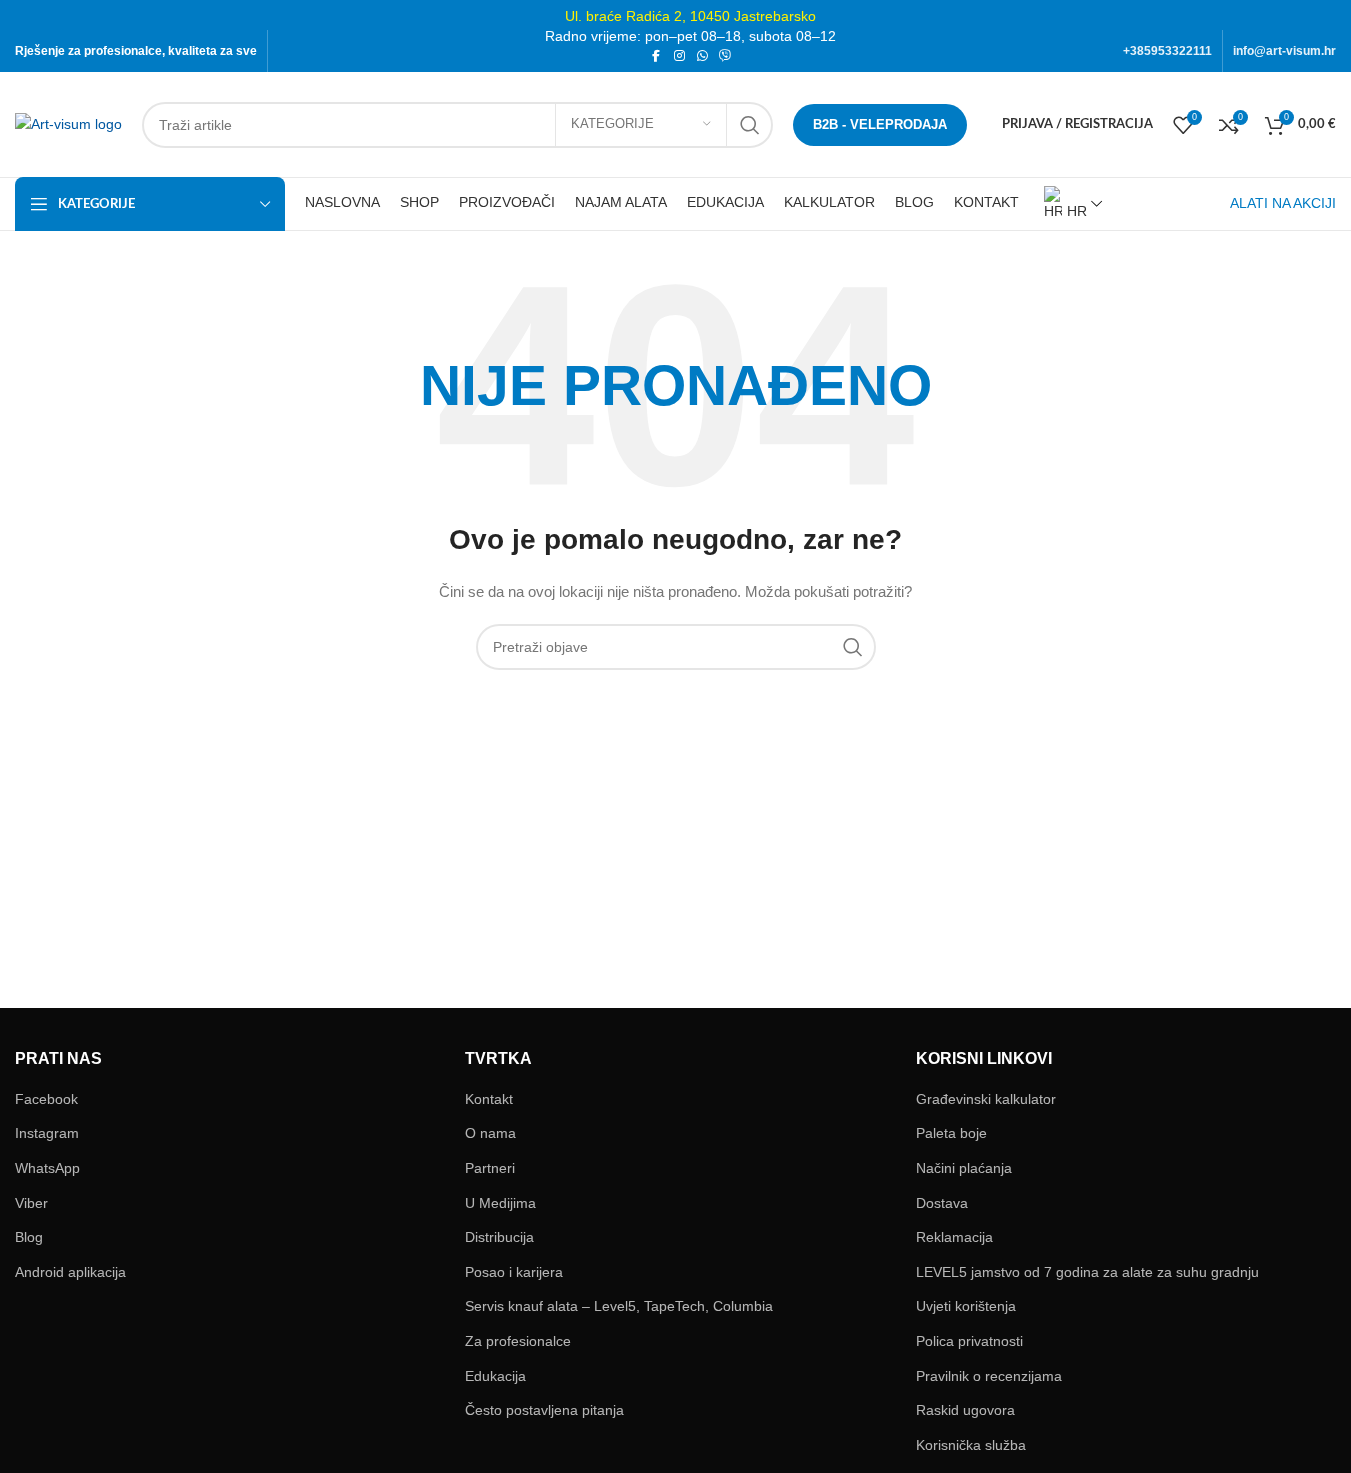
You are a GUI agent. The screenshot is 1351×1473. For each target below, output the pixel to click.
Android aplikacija (70, 1272)
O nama (490, 1133)
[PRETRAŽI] (750, 125)
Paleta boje (951, 1133)
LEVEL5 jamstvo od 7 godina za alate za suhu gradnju (1087, 1272)
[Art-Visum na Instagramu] (679, 56)
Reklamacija (954, 1237)
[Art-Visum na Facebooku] (656, 56)
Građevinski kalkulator (986, 1099)
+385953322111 (1167, 51)
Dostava (942, 1203)
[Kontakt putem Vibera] (725, 56)
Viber (31, 1203)
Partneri (490, 1168)
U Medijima (500, 1203)
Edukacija (495, 1376)
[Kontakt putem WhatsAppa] (702, 56)
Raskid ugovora (965, 1410)
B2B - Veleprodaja (880, 124)
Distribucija (499, 1237)
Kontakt (489, 1099)
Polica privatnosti (969, 1341)
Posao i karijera (514, 1272)
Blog (29, 1237)
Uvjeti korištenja (966, 1306)
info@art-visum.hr (1284, 51)
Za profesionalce (518, 1341)
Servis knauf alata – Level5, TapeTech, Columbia (619, 1306)
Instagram (47, 1133)
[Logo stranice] (68, 123)
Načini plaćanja (964, 1168)
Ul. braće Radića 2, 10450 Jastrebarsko (690, 16)
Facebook (46, 1099)
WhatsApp (47, 1168)
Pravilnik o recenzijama (989, 1376)
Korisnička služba (971, 1445)
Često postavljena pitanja (544, 1410)
